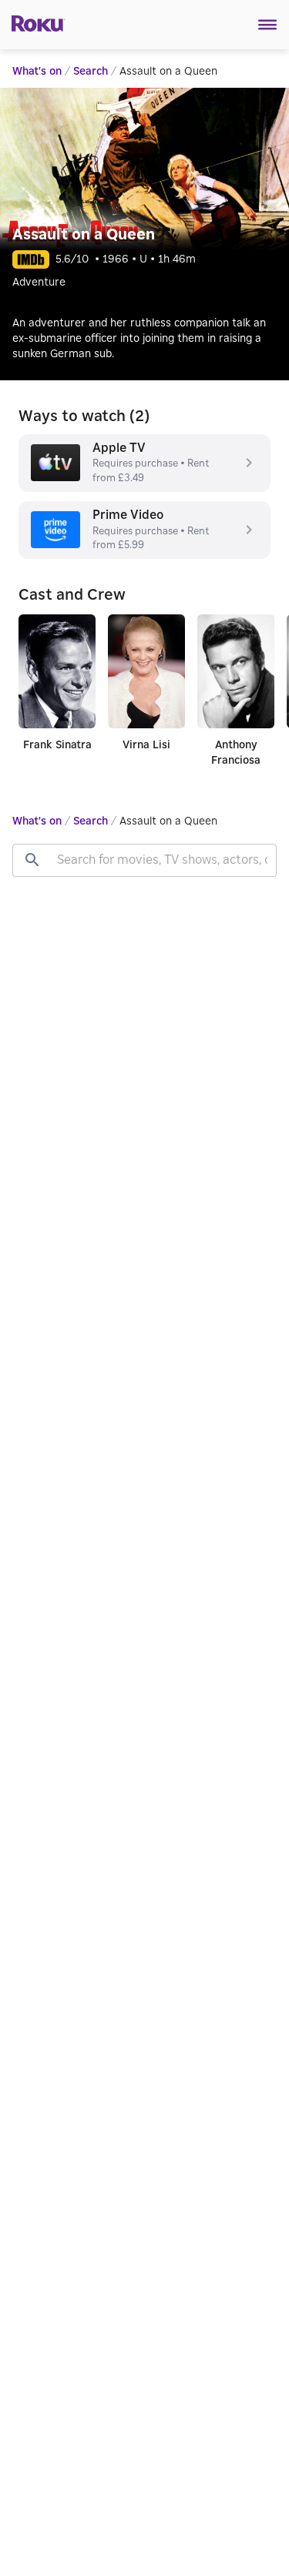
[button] (268, 25)
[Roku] (33, 22)
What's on (37, 72)
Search (91, 72)
